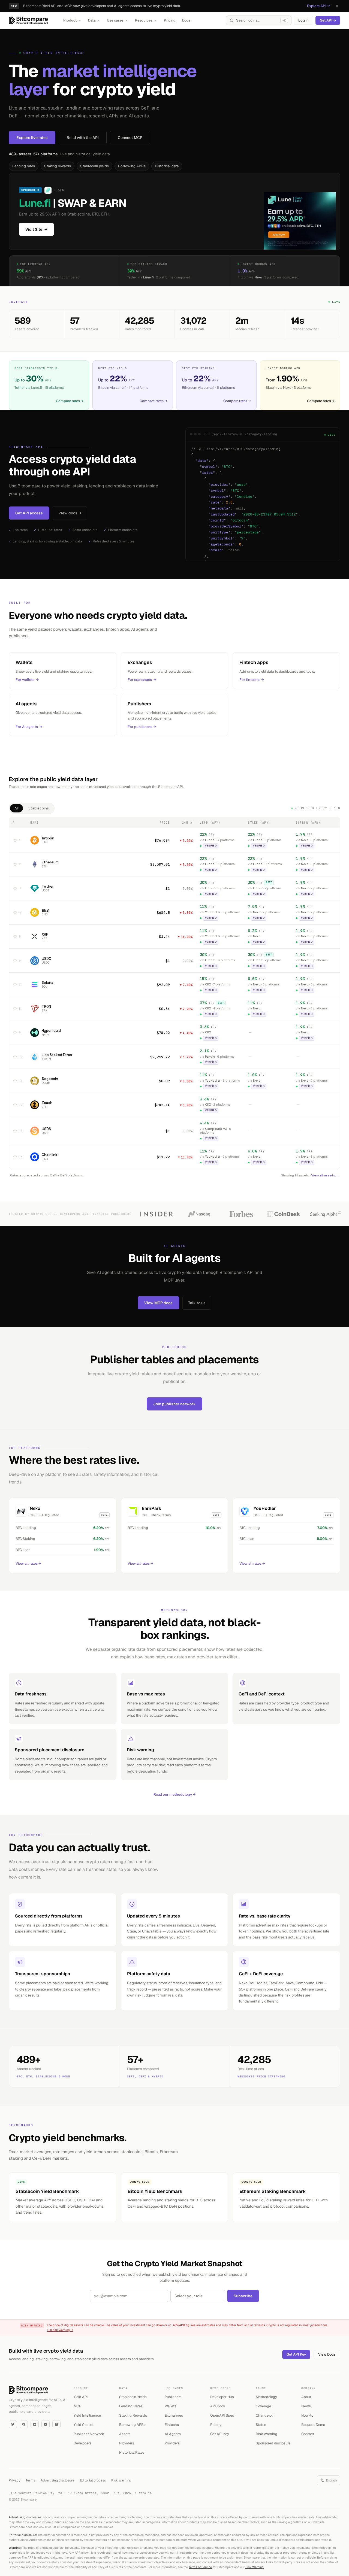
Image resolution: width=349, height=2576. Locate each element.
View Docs (327, 2354)
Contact (308, 2434)
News (306, 2406)
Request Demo (313, 2425)
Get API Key (296, 2354)
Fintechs (172, 2425)
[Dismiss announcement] (337, 6)
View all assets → (325, 1175)
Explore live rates (32, 138)
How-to (307, 2415)
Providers (127, 2443)
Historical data (167, 166)
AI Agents (173, 2434)
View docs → (70, 513)
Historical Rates (132, 2452)
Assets (125, 2434)
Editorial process (93, 2480)
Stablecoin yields (94, 166)
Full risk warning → (60, 2330)
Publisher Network (89, 2434)
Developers (83, 2443)
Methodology (266, 2397)
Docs (186, 20)
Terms (30, 2480)
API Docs (218, 2406)
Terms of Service (200, 2567)
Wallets (171, 2406)
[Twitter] (13, 2424)
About (306, 2397)
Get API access (29, 513)
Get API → (328, 20)
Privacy (14, 2480)
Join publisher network (174, 1404)
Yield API (81, 2397)
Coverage (263, 2406)
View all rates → (28, 1563)
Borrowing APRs (132, 166)
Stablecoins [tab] (39, 808)
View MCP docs (158, 1303)
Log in (303, 20)
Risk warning (267, 2434)
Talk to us (197, 1303)
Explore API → (318, 6)
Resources (144, 20)
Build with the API (83, 138)
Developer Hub (222, 2397)
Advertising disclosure (58, 2480)
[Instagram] (56, 2424)
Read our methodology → (174, 1794)
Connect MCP (130, 138)
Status (261, 2425)
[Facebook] (24, 2424)
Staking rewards (58, 166)
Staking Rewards (133, 2415)
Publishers (173, 2397)
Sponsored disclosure (273, 2443)
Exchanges (174, 2415)
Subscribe (243, 2296)
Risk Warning (255, 2567)
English (331, 2480)
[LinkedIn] (35, 2424)
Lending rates (24, 166)
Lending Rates (131, 2406)
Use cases (115, 20)
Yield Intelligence (87, 2415)
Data (92, 20)
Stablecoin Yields (133, 2397)
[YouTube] (46, 2424)
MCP (77, 2406)
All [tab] (16, 808)
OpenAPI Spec (222, 2415)
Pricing (170, 20)
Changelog (265, 2415)
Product (70, 20)
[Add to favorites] (15, 840)
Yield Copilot (84, 2425)
